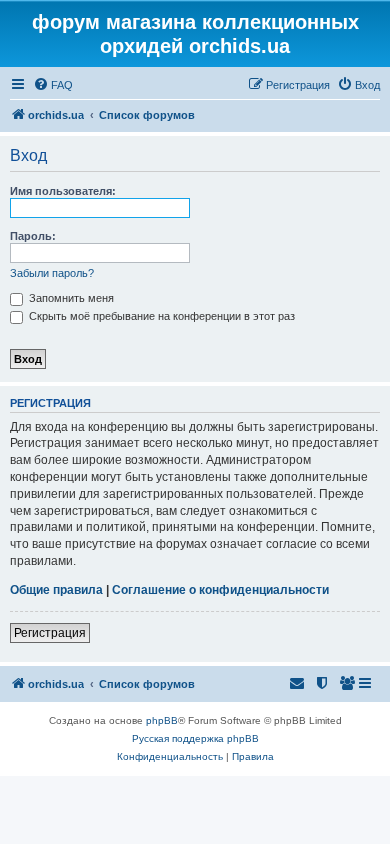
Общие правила (56, 590)
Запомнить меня (70, 298)
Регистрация (50, 633)
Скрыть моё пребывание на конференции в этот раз (160, 316)
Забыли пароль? (52, 273)
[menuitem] (53, 85)
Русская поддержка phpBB (195, 738)
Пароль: (33, 236)
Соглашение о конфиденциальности (220, 590)
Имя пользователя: (63, 191)
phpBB (162, 720)
